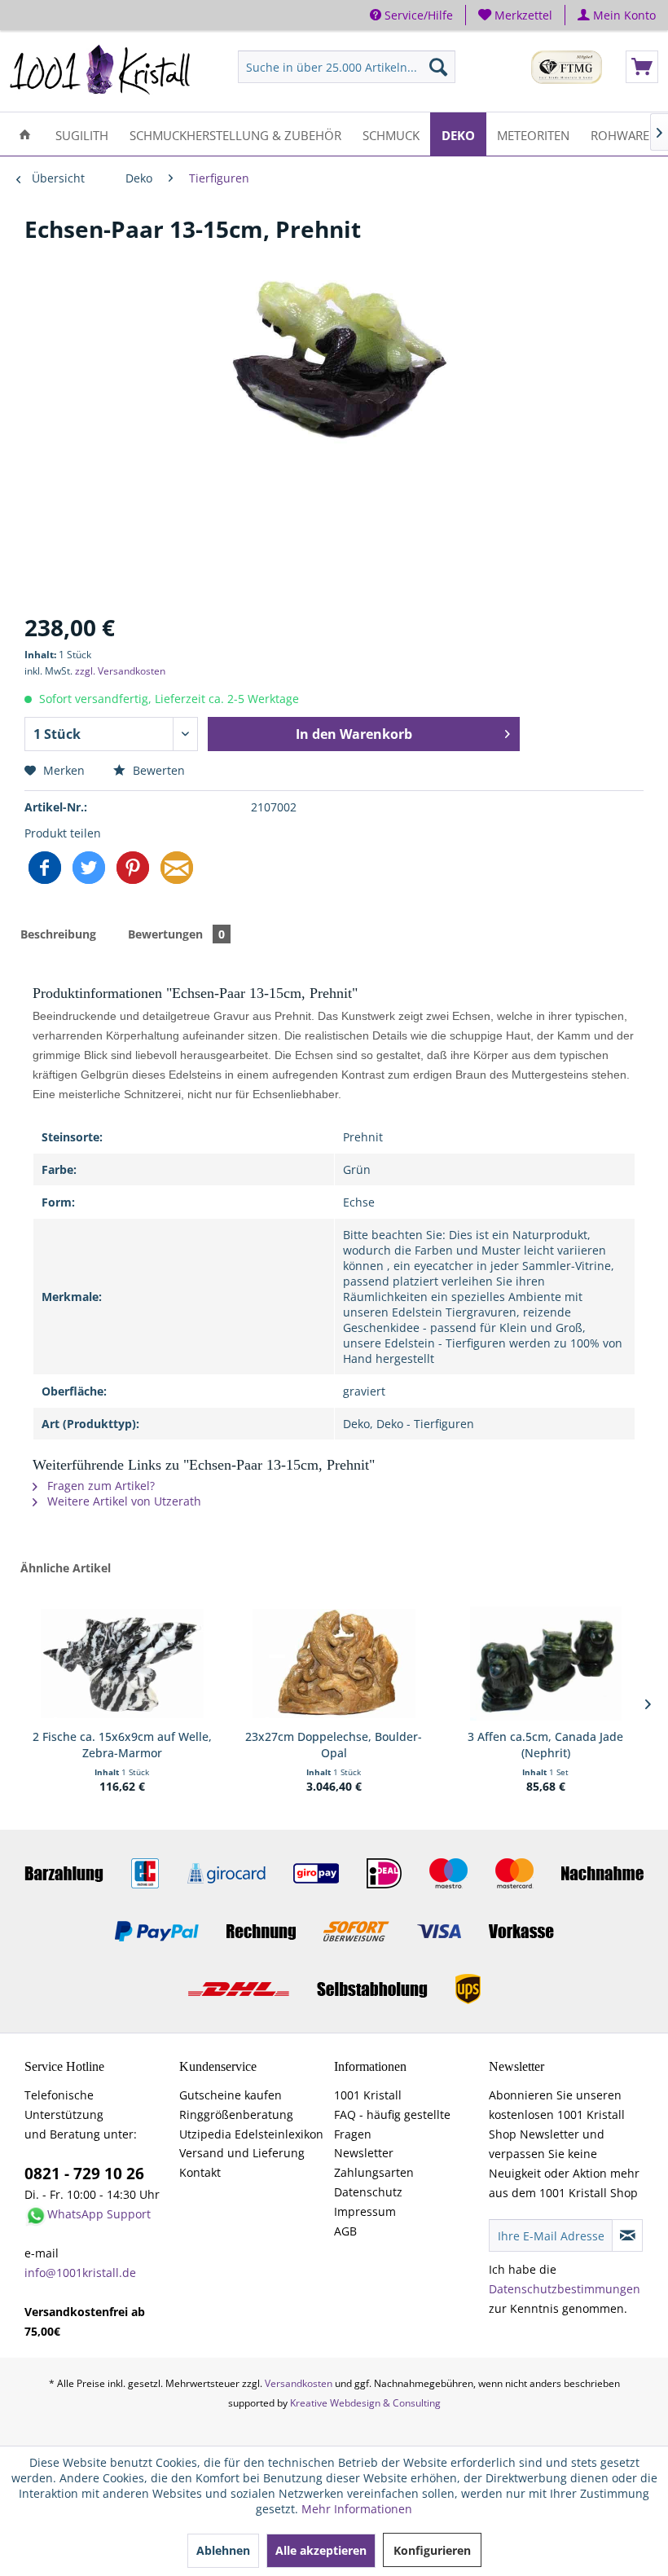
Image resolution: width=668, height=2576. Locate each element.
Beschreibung (58, 934)
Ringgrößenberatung (236, 2114)
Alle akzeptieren (321, 2550)
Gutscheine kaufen (231, 2095)
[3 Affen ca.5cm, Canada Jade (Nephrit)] (546, 1664)
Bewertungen (176, 934)
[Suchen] (438, 67)
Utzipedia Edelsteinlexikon (251, 2134)
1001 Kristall (368, 2095)
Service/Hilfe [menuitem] (417, 15)
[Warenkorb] (642, 67)
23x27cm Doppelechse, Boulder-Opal (334, 1745)
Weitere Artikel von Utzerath (123, 1501)
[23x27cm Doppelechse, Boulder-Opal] (334, 1664)
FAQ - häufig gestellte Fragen (392, 2124)
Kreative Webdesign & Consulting (365, 2403)
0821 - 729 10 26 (84, 2174)
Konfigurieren (432, 2550)
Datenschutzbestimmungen (565, 2289)
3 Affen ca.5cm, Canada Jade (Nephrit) (545, 1745)
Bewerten (157, 770)
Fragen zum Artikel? (99, 1486)
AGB (345, 2231)
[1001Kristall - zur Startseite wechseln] (101, 71)
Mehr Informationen (357, 2509)
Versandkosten (299, 2383)
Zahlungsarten (374, 2172)
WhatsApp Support (99, 2214)
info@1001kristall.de (80, 2273)
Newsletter (364, 2153)
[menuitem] (516, 15)
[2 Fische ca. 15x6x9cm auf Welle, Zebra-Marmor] (122, 1664)
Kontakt (200, 2172)
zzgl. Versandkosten (120, 671)
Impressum (365, 2211)
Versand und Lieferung (242, 2153)
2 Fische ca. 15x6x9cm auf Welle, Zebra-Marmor (122, 1745)
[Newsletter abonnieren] (627, 2235)
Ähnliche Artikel (66, 1568)
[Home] (25, 134)
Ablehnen (223, 2550)
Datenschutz (368, 2192)
